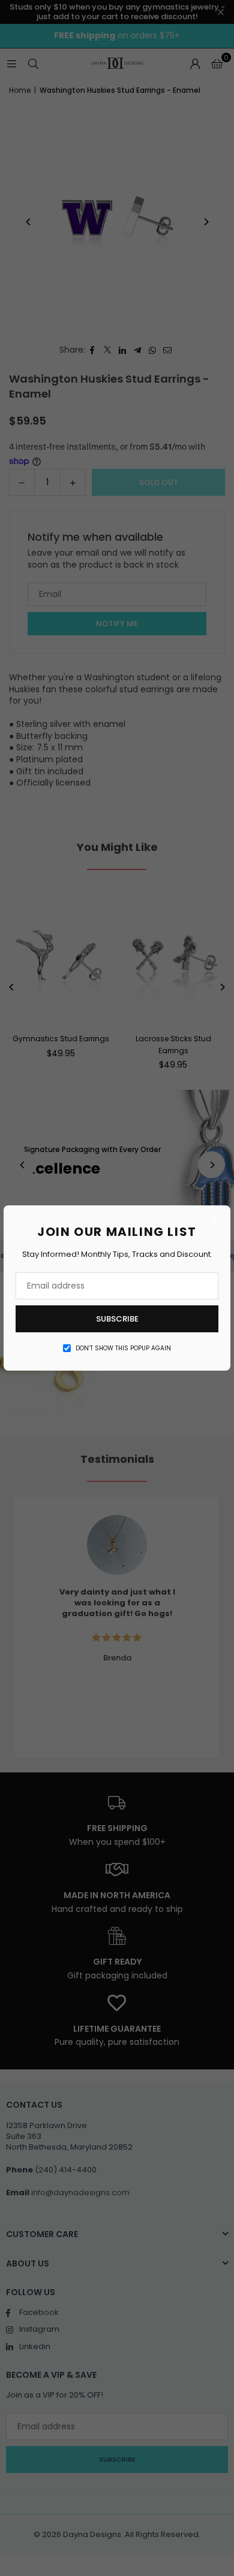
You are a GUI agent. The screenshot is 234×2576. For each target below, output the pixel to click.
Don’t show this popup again (123, 1348)
